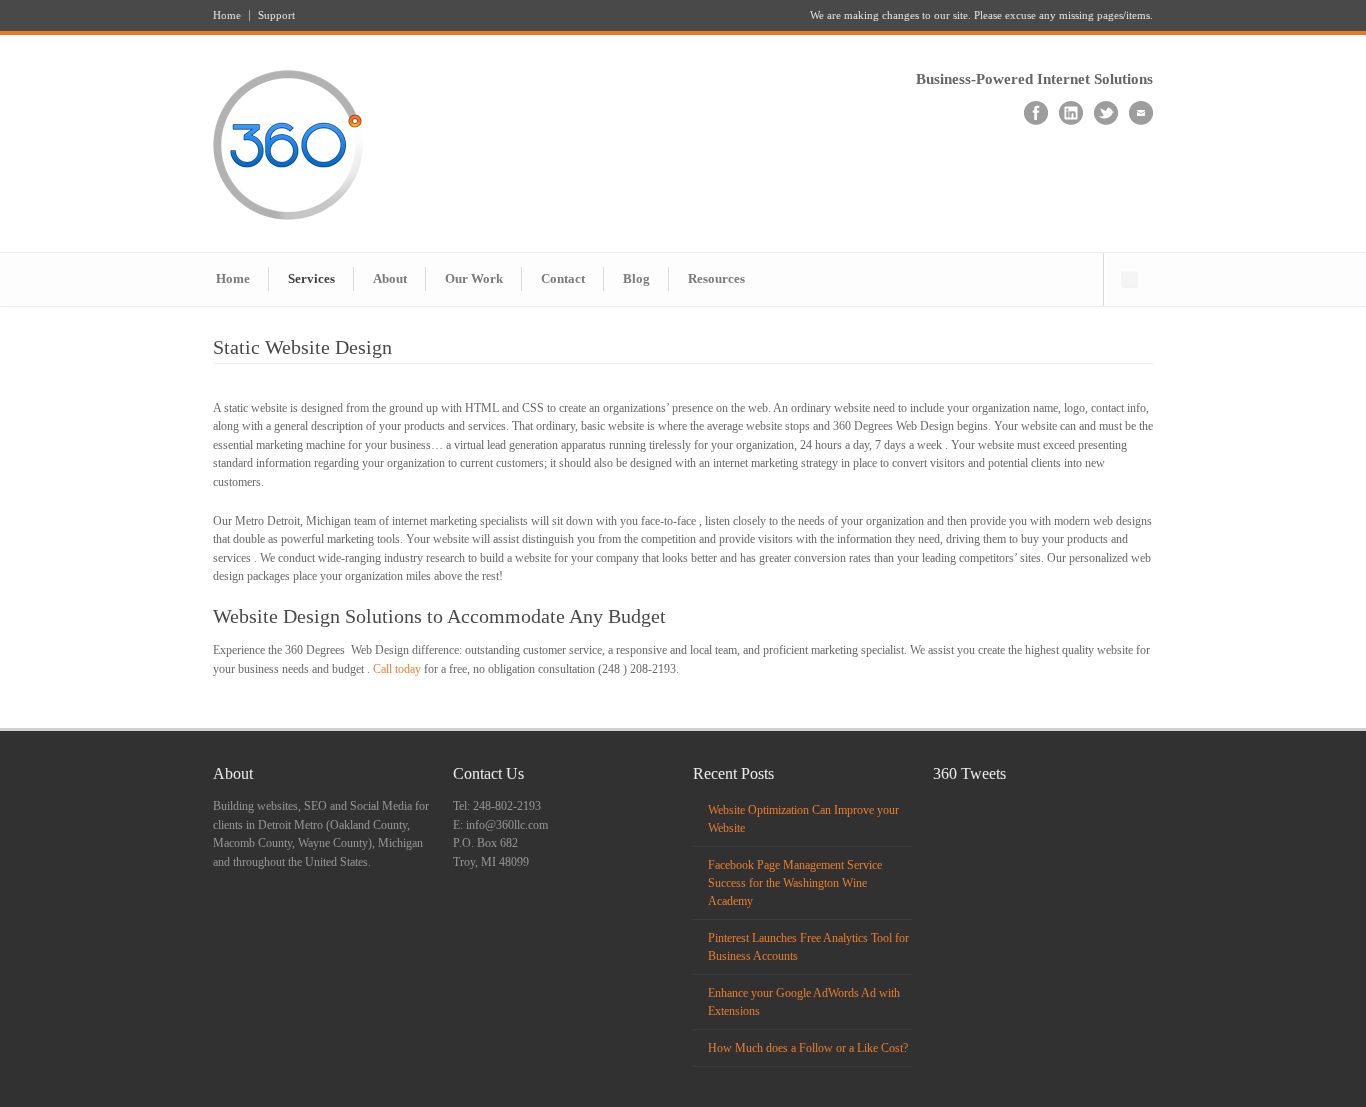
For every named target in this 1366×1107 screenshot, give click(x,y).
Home (227, 15)
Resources (716, 278)
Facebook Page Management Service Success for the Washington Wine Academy (795, 883)
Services (311, 278)
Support (276, 15)
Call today (397, 669)
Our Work (474, 278)
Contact (563, 278)
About (390, 278)
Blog (636, 278)
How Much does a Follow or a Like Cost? (808, 1048)
